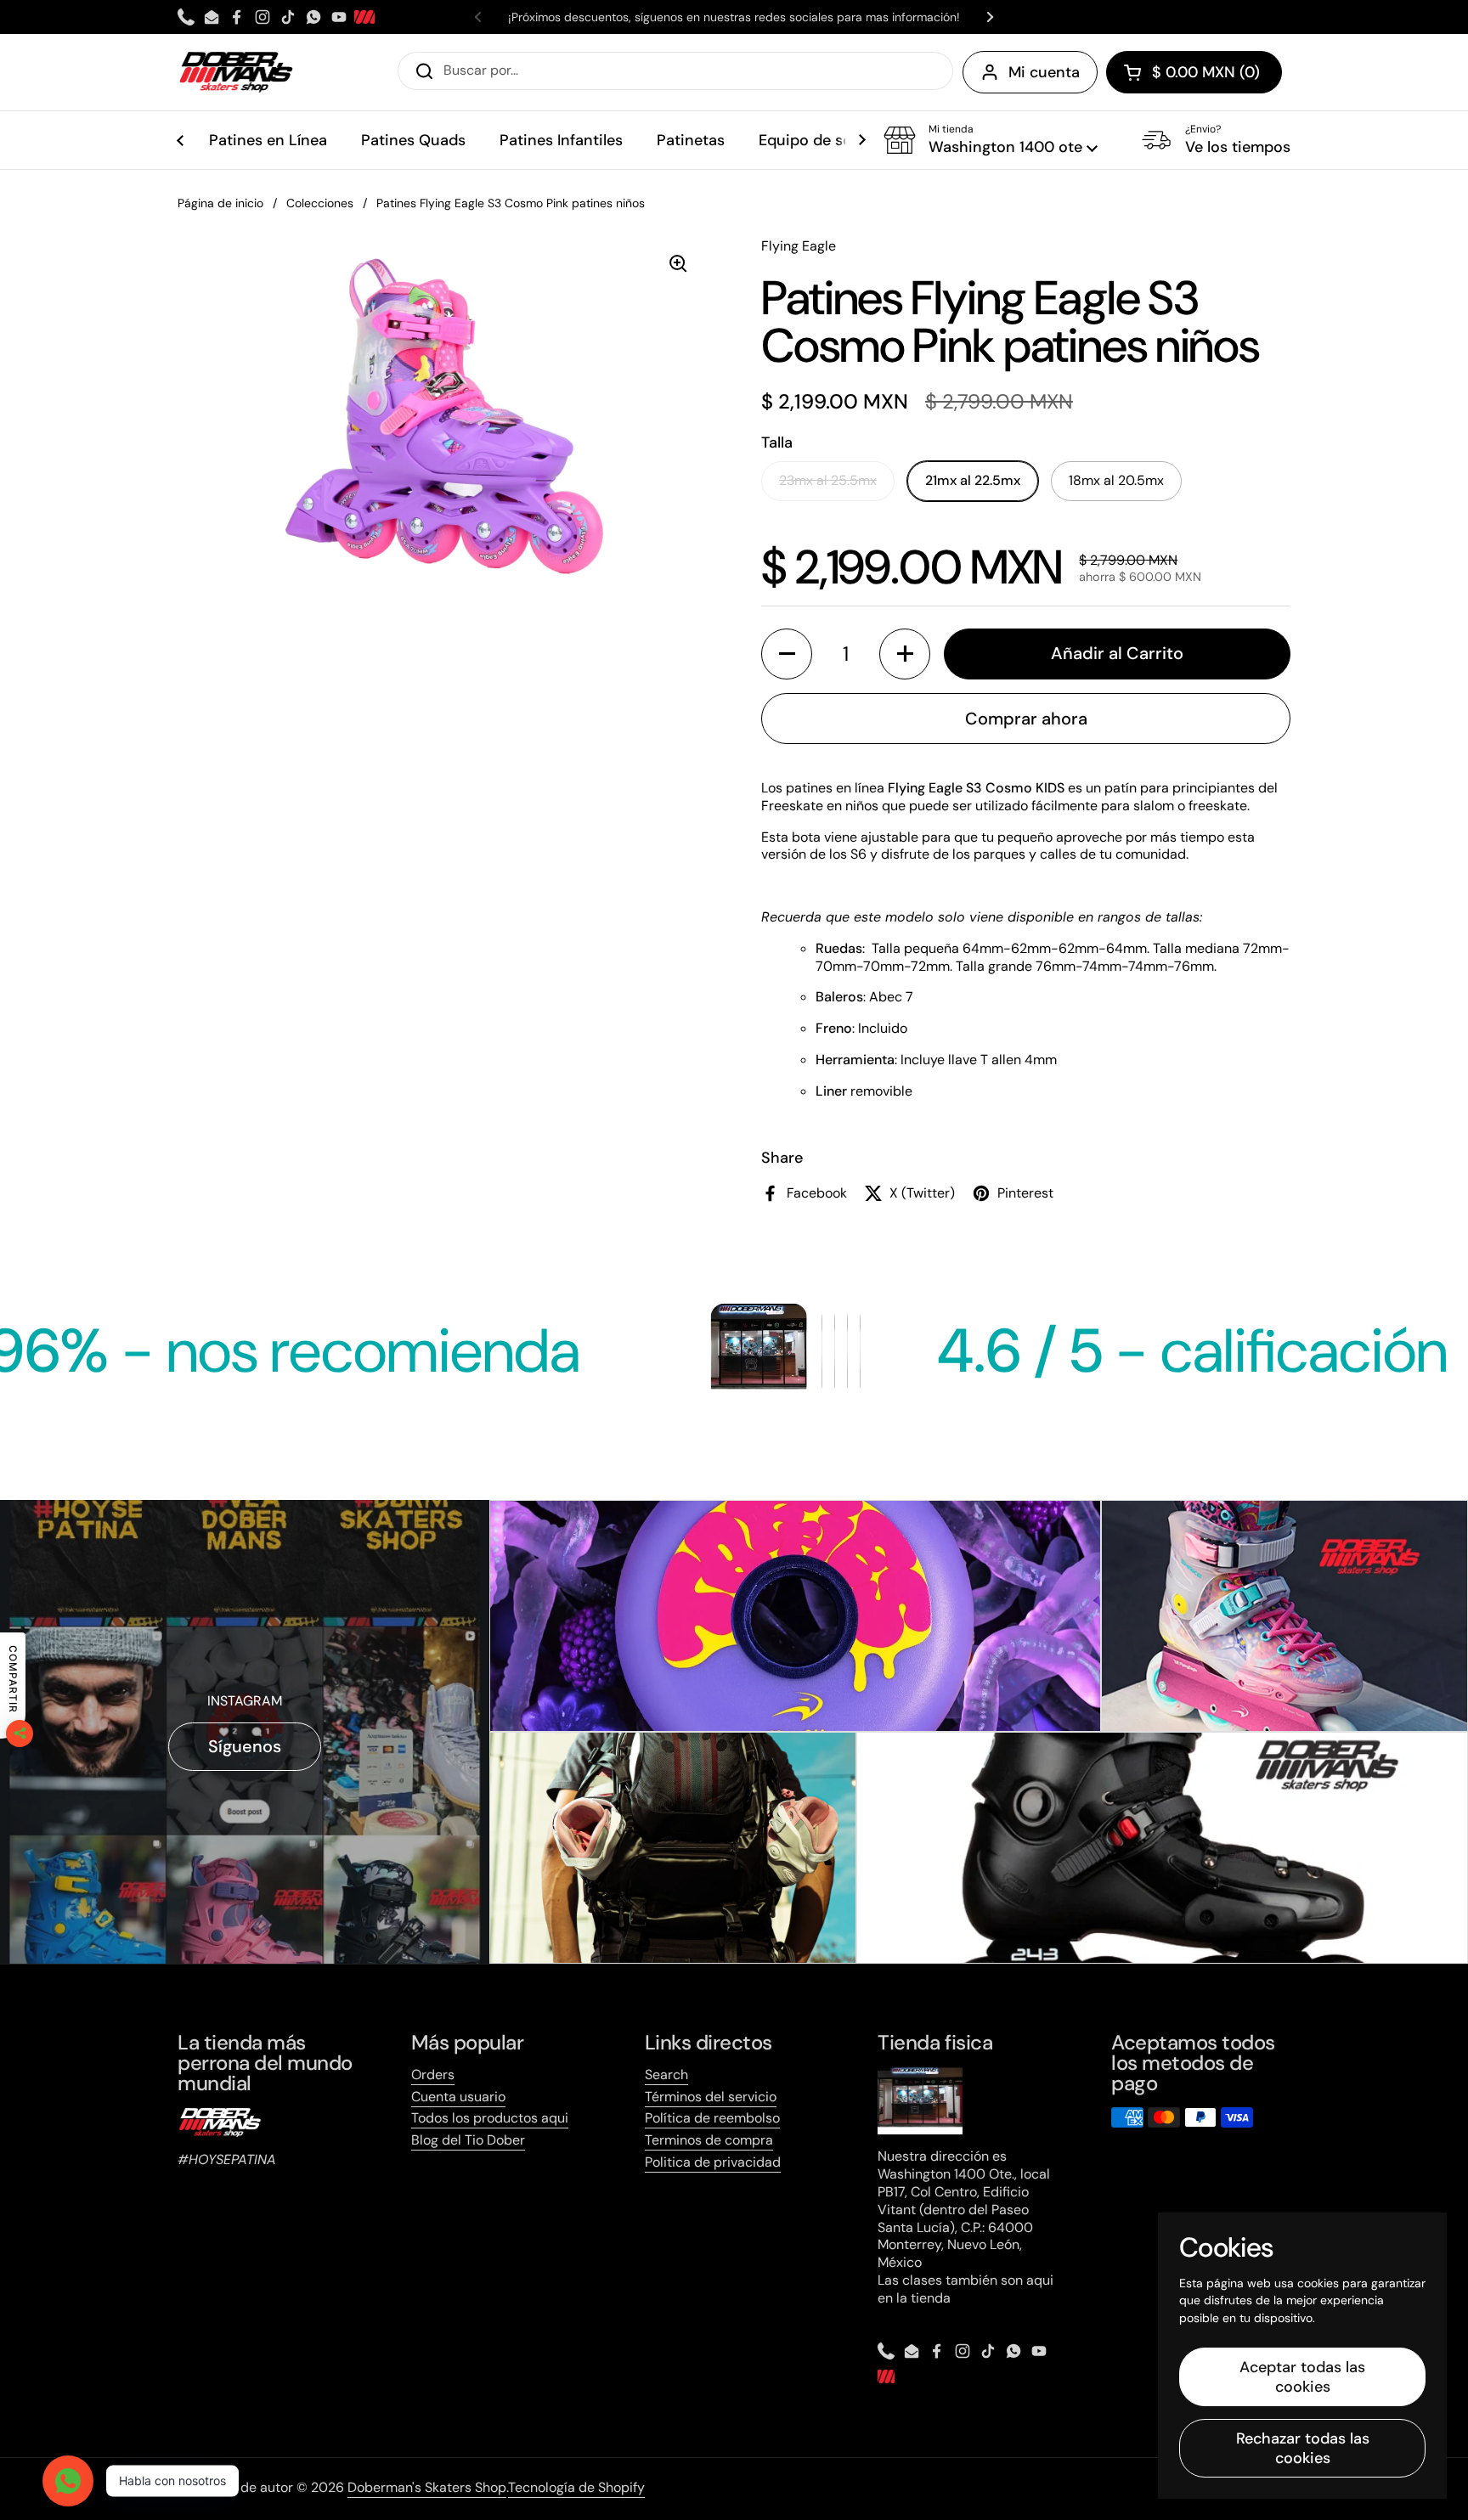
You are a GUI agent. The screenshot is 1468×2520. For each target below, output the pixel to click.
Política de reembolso (712, 2118)
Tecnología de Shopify (576, 2487)
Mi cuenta (1044, 72)
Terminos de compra (709, 2140)
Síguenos (245, 1746)
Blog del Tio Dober (468, 2140)
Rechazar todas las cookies (1303, 2448)
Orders (433, 2075)
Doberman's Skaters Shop (427, 2487)
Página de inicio (220, 203)
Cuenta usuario (458, 2097)
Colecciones (320, 203)
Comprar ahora (1026, 719)
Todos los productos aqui (490, 2118)
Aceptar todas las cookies (1302, 2377)
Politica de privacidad (713, 2162)
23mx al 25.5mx (828, 480)
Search (666, 2075)
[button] (1194, 72)
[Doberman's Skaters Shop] (236, 72)
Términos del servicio (711, 2097)
